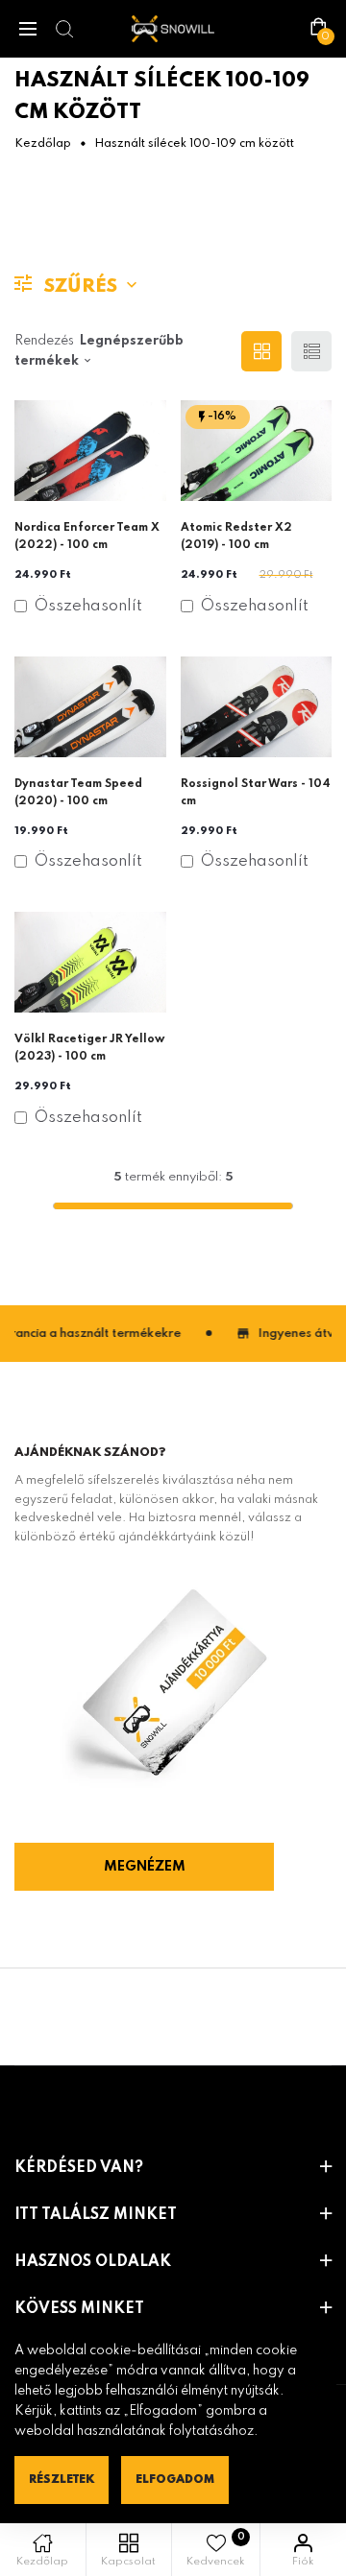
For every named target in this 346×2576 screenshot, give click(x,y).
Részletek (62, 2480)
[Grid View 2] (261, 351)
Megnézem (145, 1867)
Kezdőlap (43, 144)
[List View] (311, 351)
